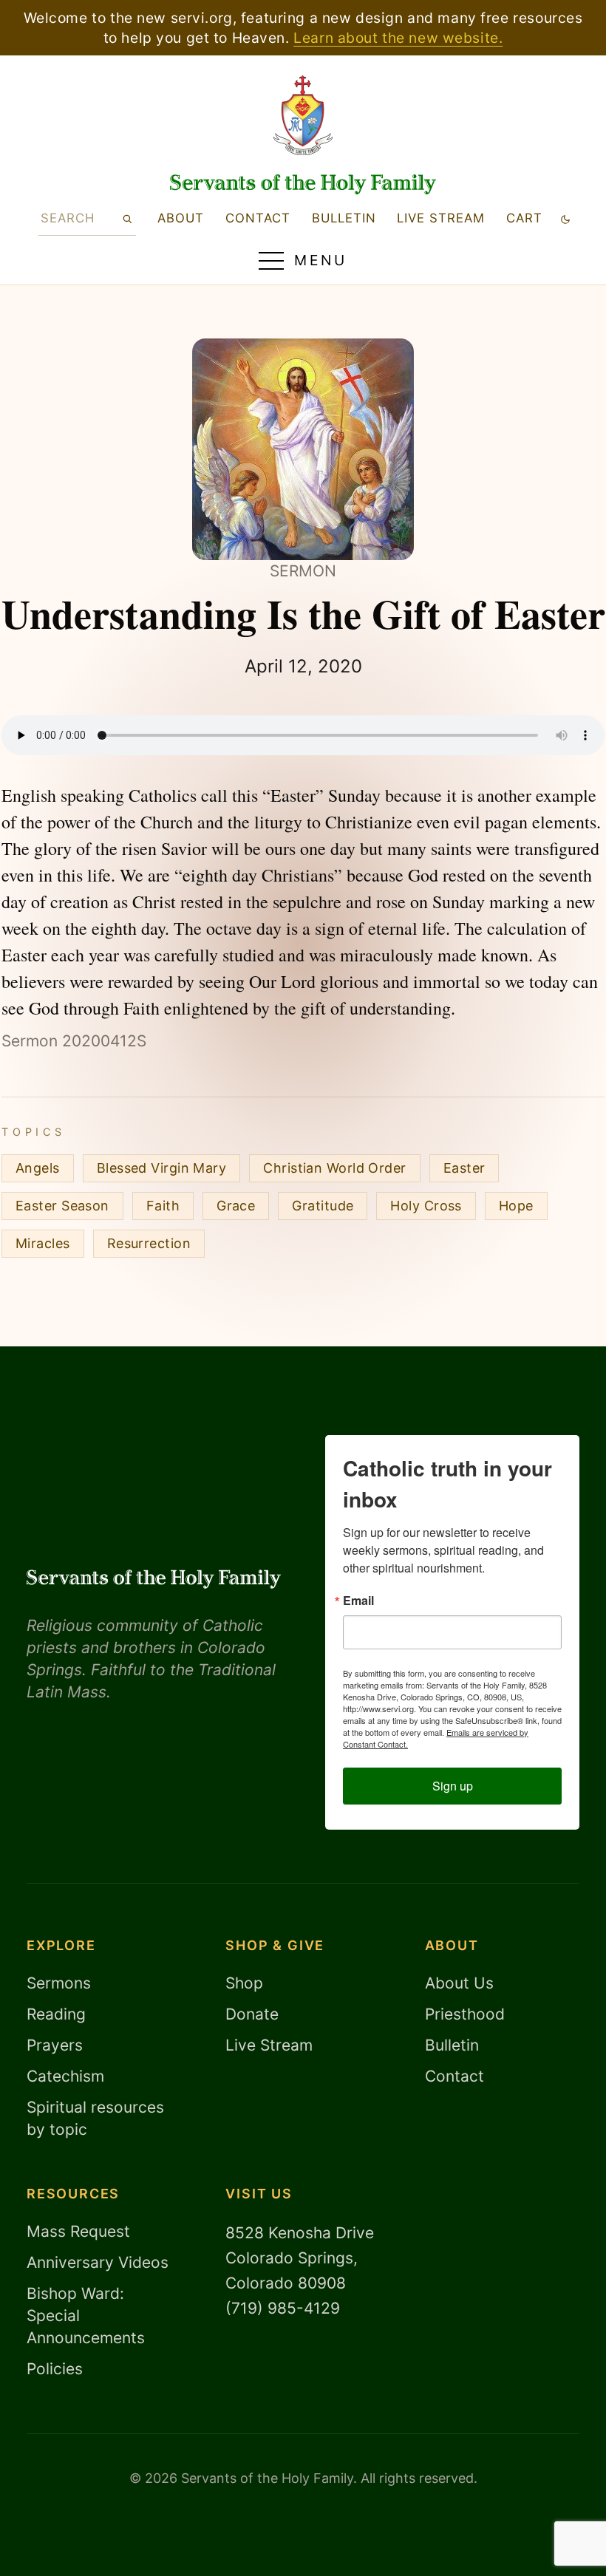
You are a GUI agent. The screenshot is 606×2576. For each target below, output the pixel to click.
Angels (38, 1168)
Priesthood (465, 2014)
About (181, 218)
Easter (464, 1168)
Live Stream (269, 2045)
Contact (258, 218)
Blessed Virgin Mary (162, 1168)
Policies (55, 2369)
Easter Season (62, 1206)
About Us (459, 1983)
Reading (56, 2014)
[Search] (127, 218)
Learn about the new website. (398, 38)
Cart (524, 218)
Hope (516, 1206)
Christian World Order (334, 1168)
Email (358, 1601)
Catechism (65, 2076)
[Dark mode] (566, 218)
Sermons (59, 1983)
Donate (252, 2014)
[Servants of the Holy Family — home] (303, 184)
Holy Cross (426, 1206)
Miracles (43, 1243)
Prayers (55, 2045)
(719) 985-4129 (283, 2308)
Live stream (441, 218)
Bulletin (344, 218)
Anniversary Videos (98, 2262)
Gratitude (323, 1206)
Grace (236, 1206)
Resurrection (149, 1243)
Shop (244, 1983)
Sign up (453, 1786)
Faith (163, 1206)
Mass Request (78, 2231)
